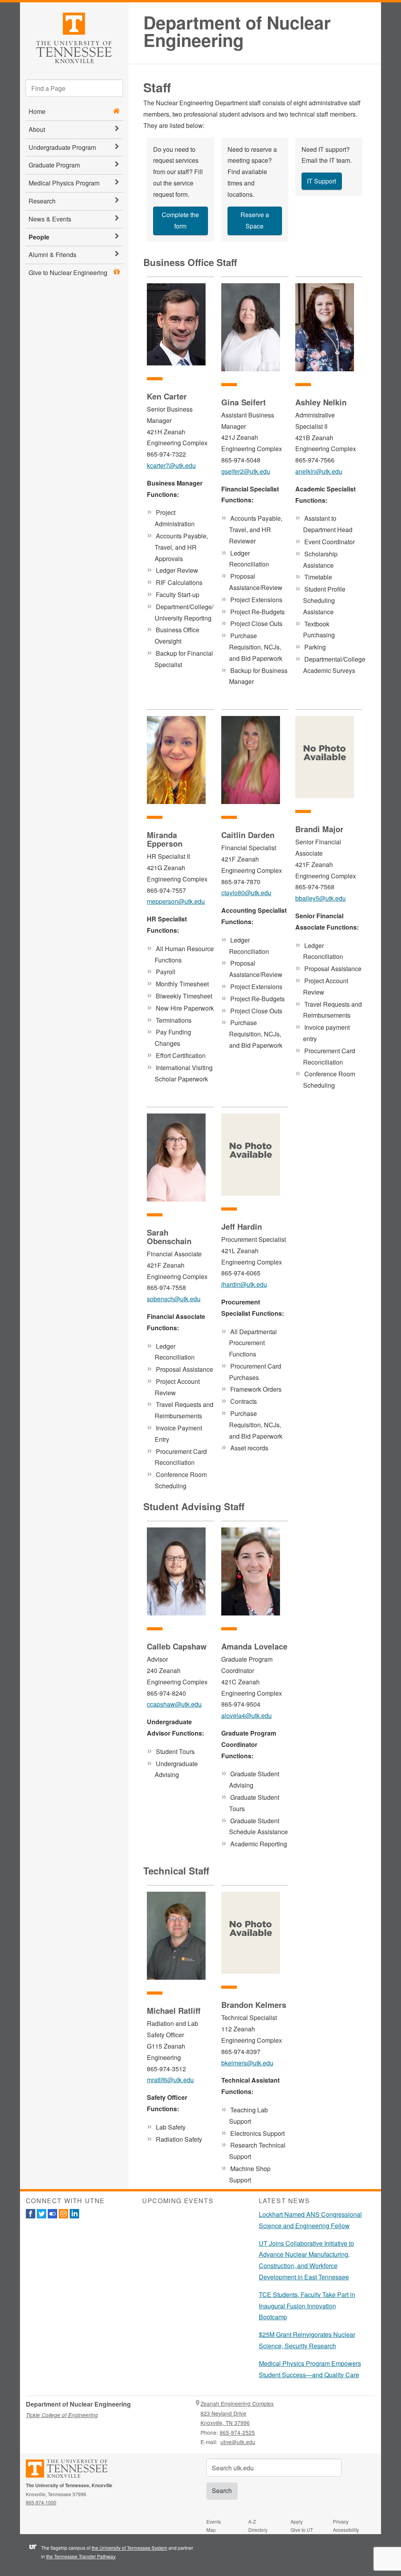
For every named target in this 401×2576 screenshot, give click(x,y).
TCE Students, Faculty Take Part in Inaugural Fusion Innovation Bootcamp (307, 2306)
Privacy (341, 2521)
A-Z (252, 2521)
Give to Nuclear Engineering (68, 273)
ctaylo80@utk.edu (246, 893)
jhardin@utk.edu (244, 1284)
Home (37, 111)
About (37, 129)
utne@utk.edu (238, 2442)
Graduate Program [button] (54, 165)
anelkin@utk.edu (319, 471)
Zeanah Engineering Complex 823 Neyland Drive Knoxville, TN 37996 (237, 2413)
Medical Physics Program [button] (64, 183)
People (39, 237)
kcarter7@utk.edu (171, 465)
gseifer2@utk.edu (246, 471)
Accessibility (346, 2530)
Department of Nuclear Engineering (237, 31)
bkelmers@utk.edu (247, 2063)
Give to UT (302, 2530)
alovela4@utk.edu (247, 1715)
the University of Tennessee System (129, 2548)
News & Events (50, 219)
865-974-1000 (41, 2502)
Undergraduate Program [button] (62, 147)
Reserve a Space (255, 220)
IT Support (322, 181)
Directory (258, 2530)
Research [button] (42, 201)
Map (211, 2530)
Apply (297, 2521)
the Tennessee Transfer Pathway (81, 2556)
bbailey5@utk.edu (321, 898)
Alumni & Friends (52, 255)
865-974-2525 (237, 2432)
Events (214, 2521)
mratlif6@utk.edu (170, 2080)
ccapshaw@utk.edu (174, 1704)
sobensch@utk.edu (174, 1299)
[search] (74, 88)
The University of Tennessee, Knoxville (74, 37)
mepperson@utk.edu (176, 901)
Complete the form (180, 220)
